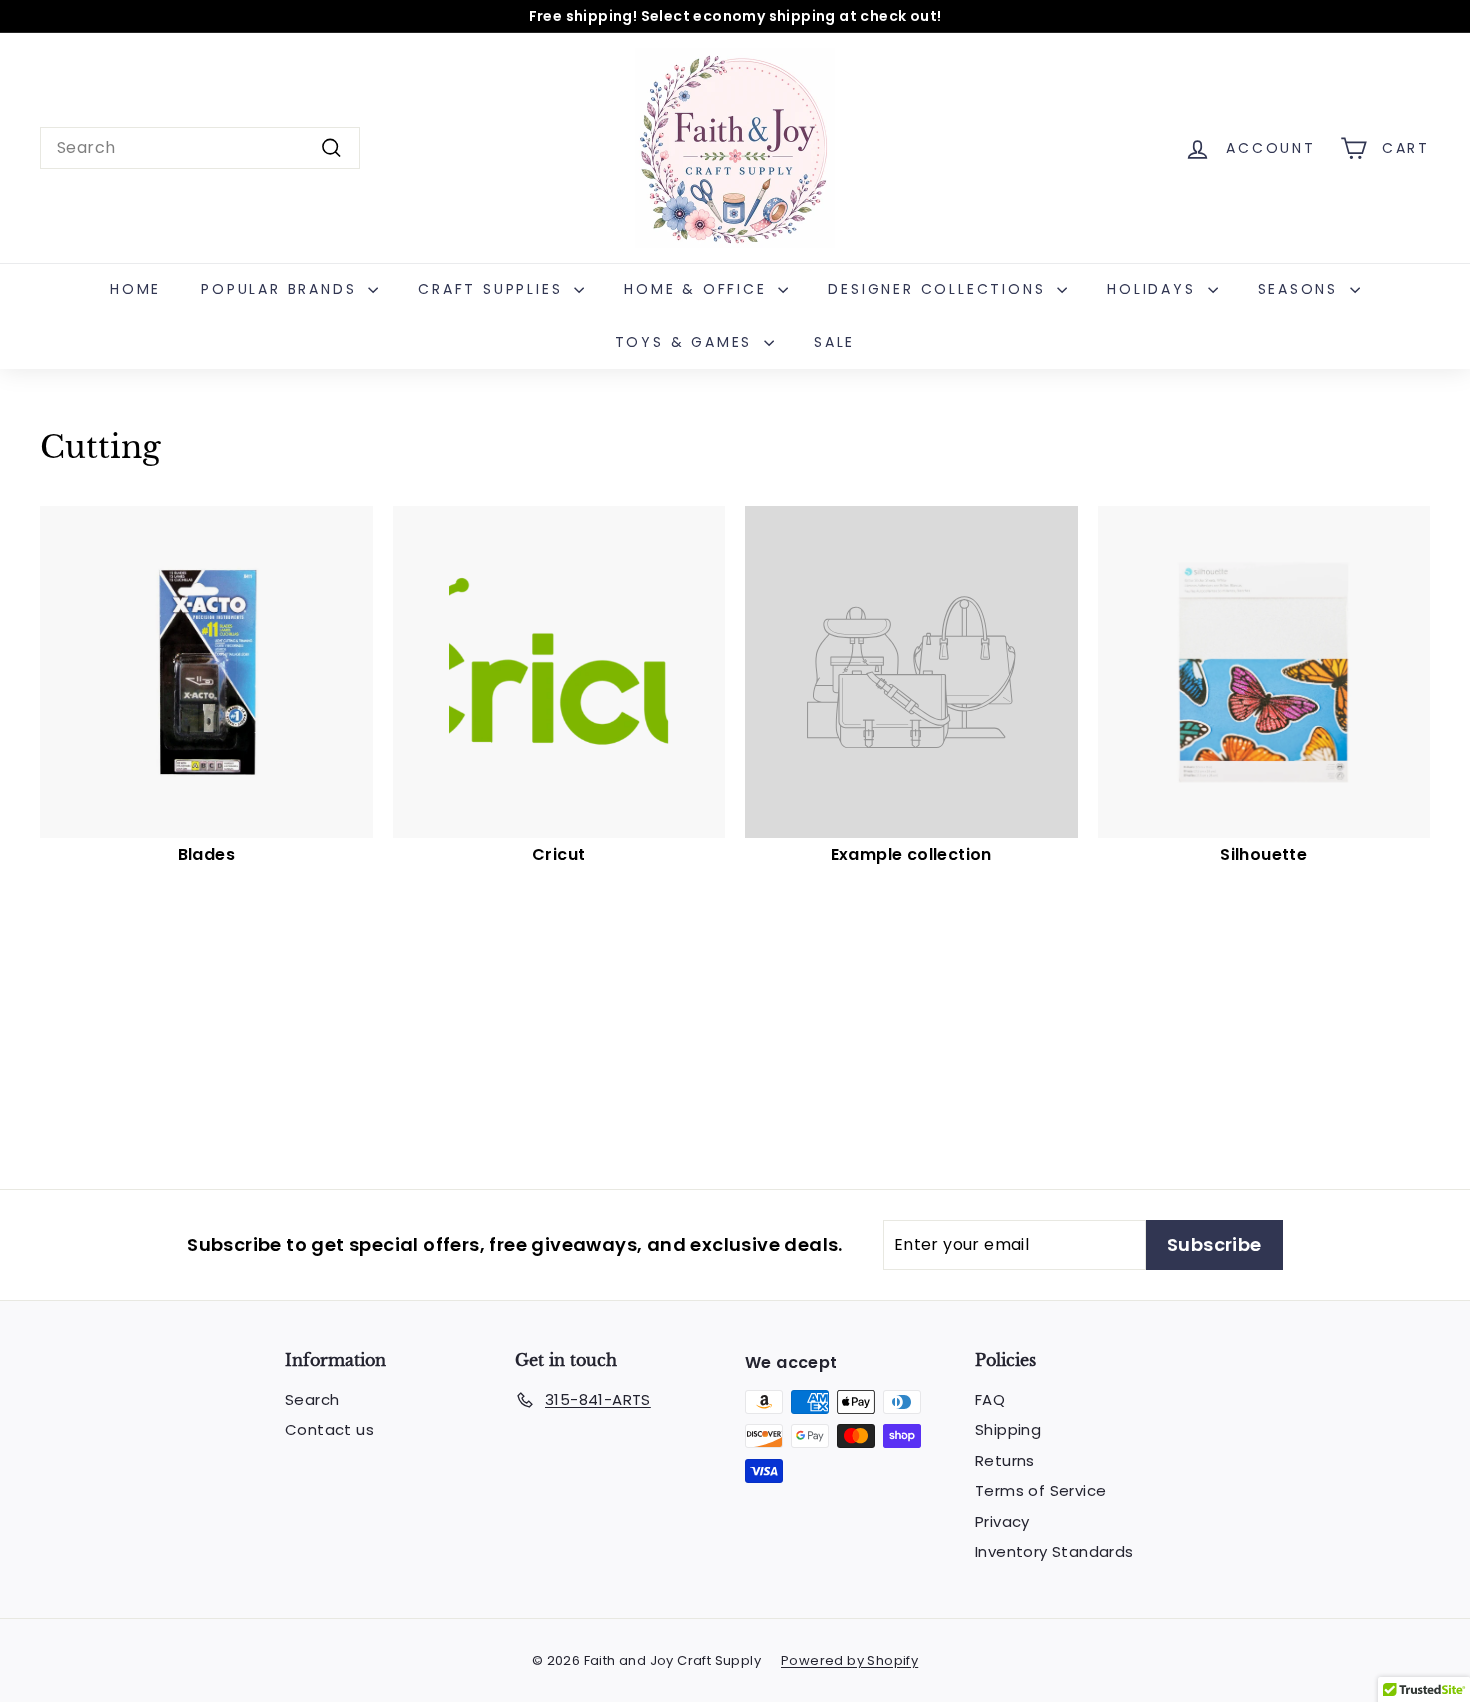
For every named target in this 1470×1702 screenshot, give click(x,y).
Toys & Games (687, 342)
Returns (1005, 1460)
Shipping (1008, 1429)
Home (135, 289)
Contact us (329, 1429)
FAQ (990, 1399)
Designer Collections (940, 289)
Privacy (1002, 1521)
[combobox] (200, 148)
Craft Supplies (493, 289)
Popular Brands (282, 289)
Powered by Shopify (849, 1660)
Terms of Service (1040, 1490)
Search (312, 1399)
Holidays (1154, 289)
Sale (834, 342)
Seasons (1301, 289)
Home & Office (698, 289)
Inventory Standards (1054, 1551)
